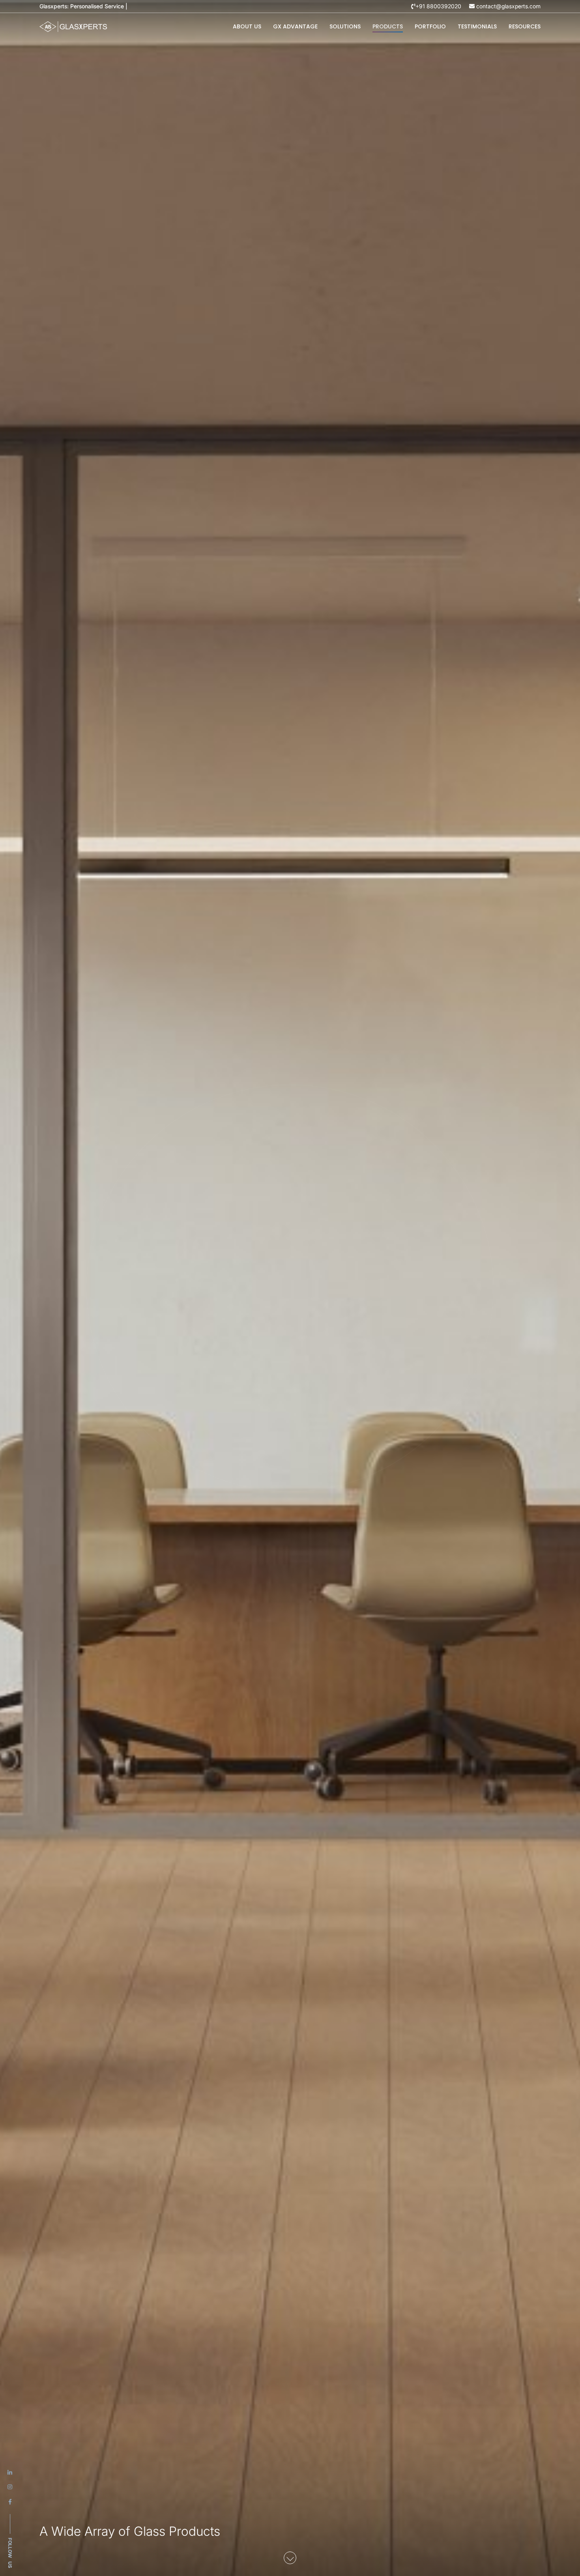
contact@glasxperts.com (508, 6)
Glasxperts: (84, 6)
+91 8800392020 (438, 6)
